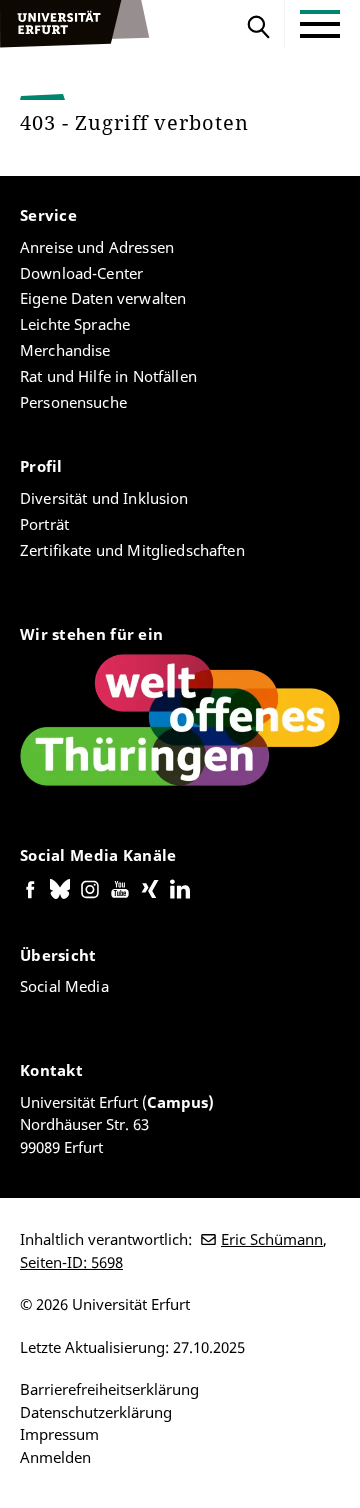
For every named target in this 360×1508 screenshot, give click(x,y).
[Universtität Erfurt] (75, 24)
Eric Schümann (272, 1239)
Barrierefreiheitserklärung (109, 1389)
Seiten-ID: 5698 (71, 1262)
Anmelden (55, 1457)
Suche (259, 24)
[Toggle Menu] (320, 24)
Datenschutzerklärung (96, 1412)
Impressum (59, 1434)
